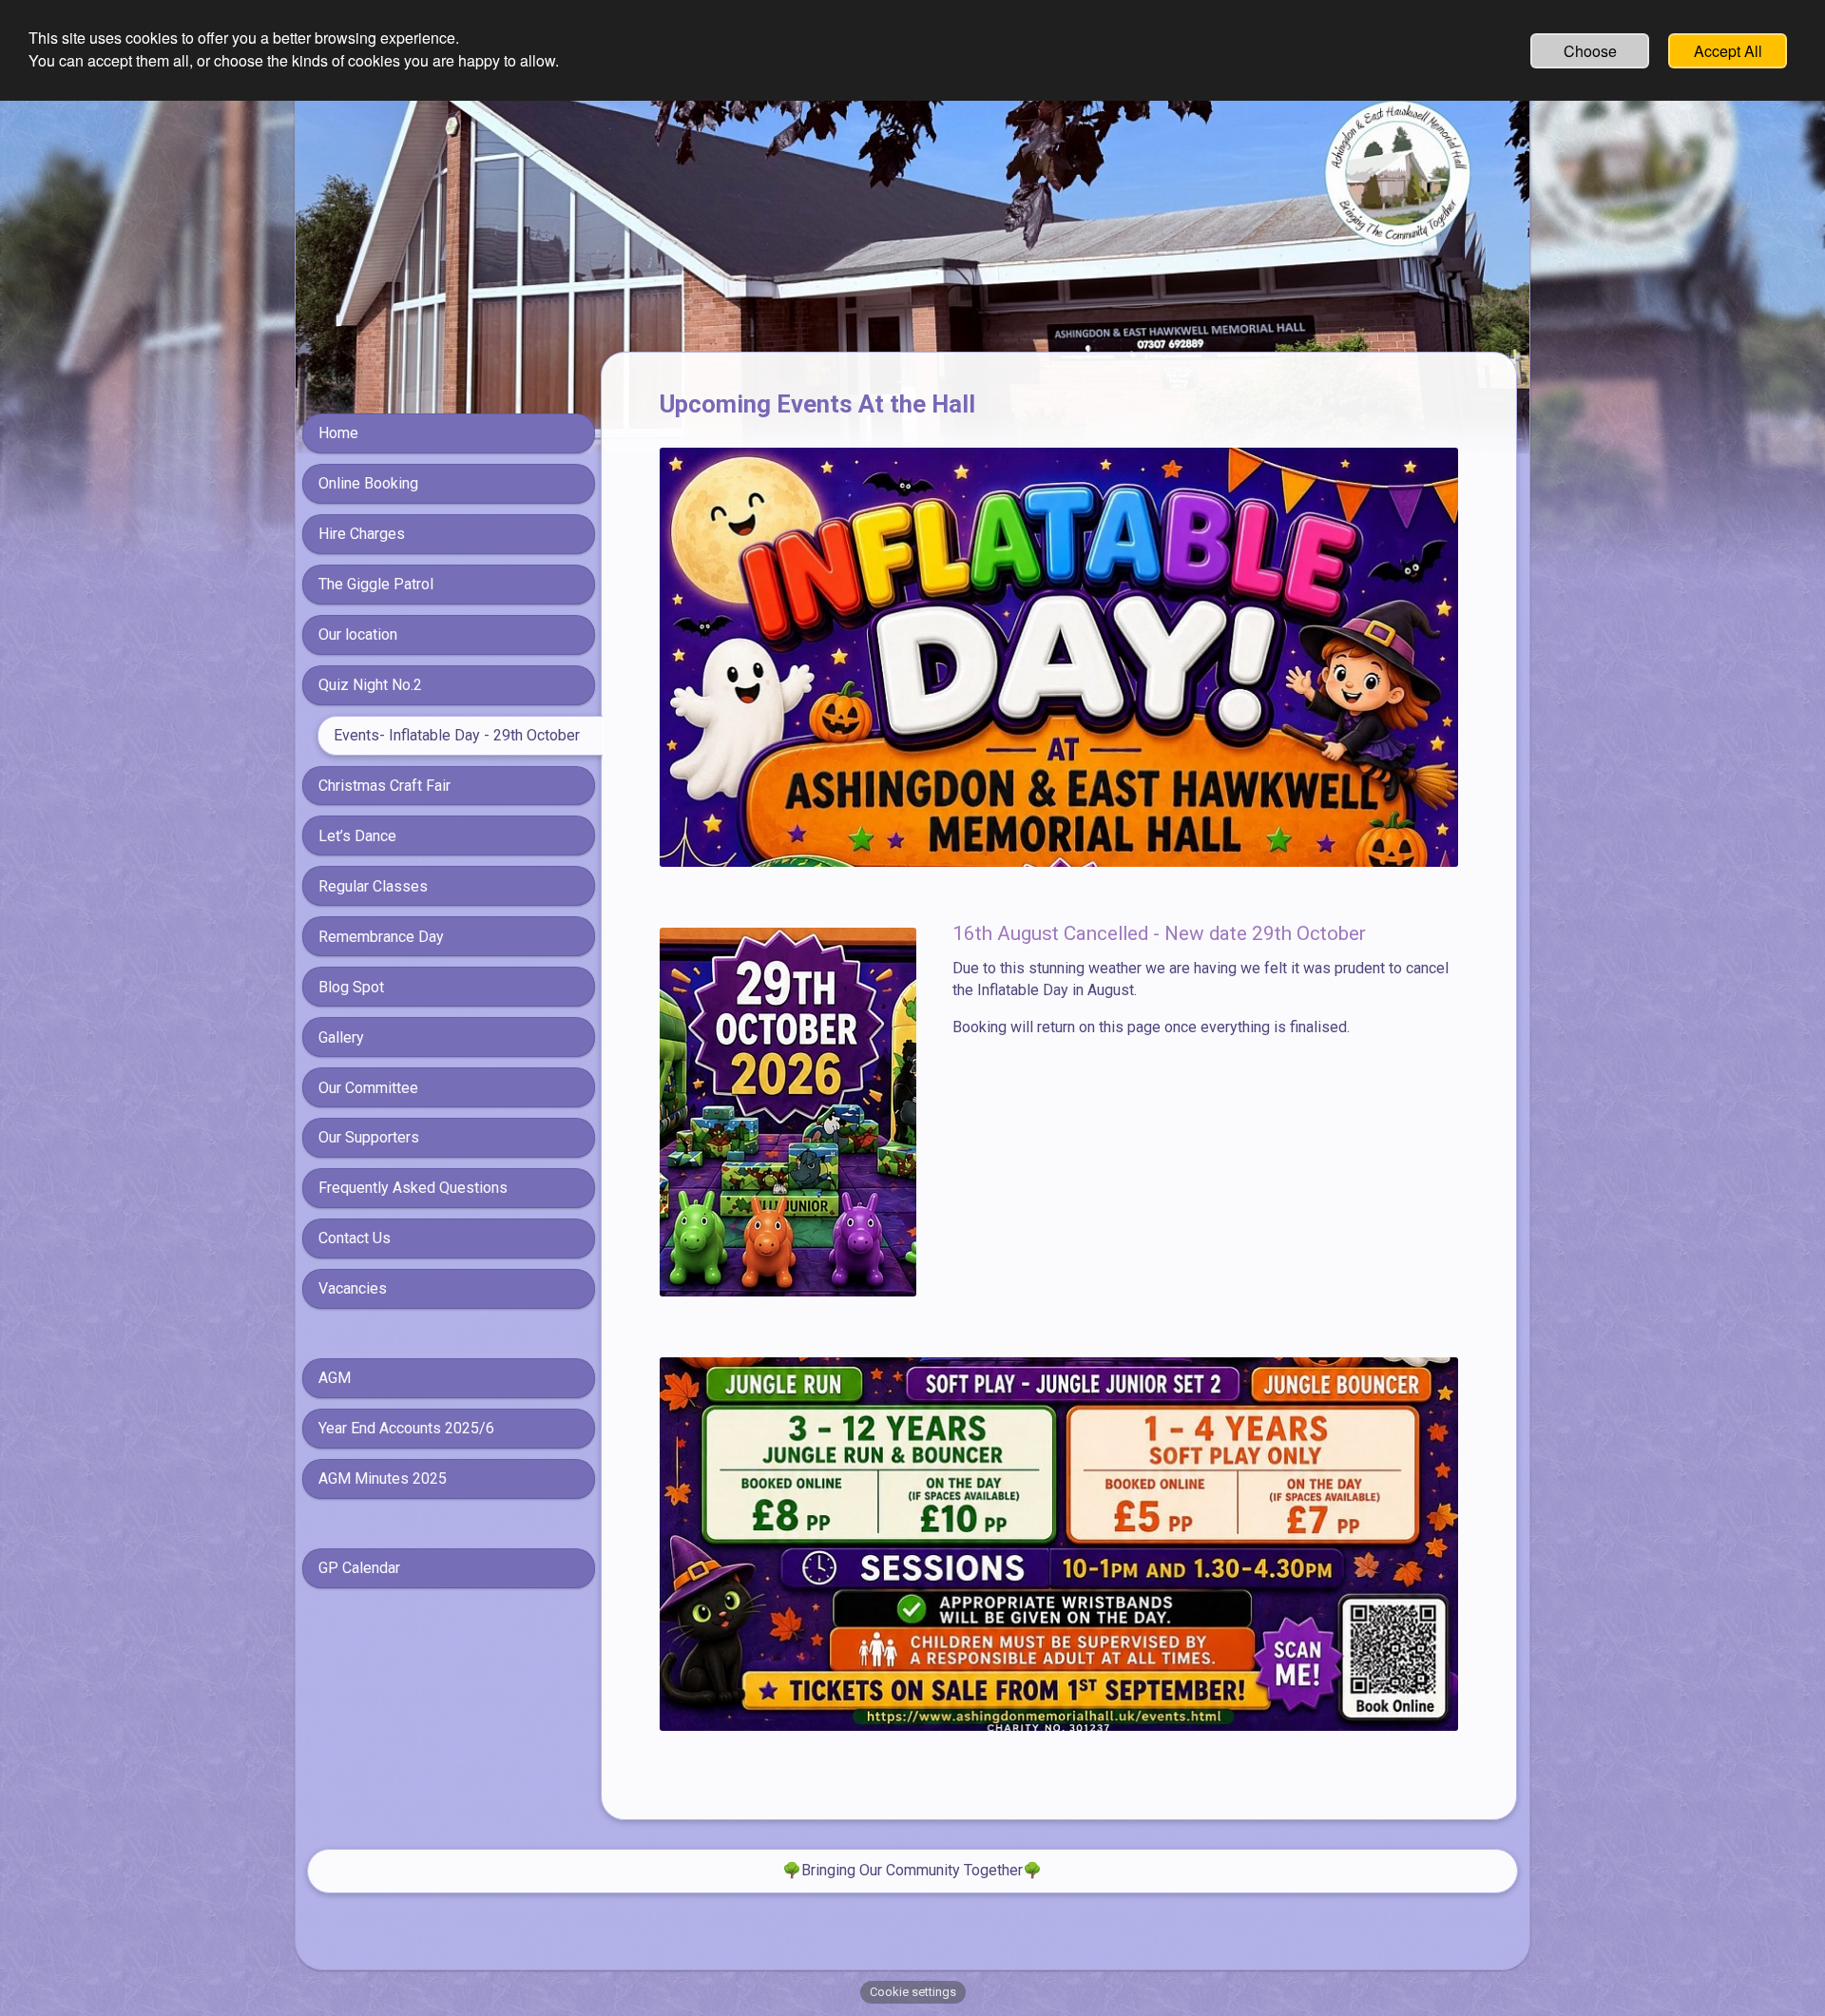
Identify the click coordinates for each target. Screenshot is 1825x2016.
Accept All (1728, 51)
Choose (1590, 51)
